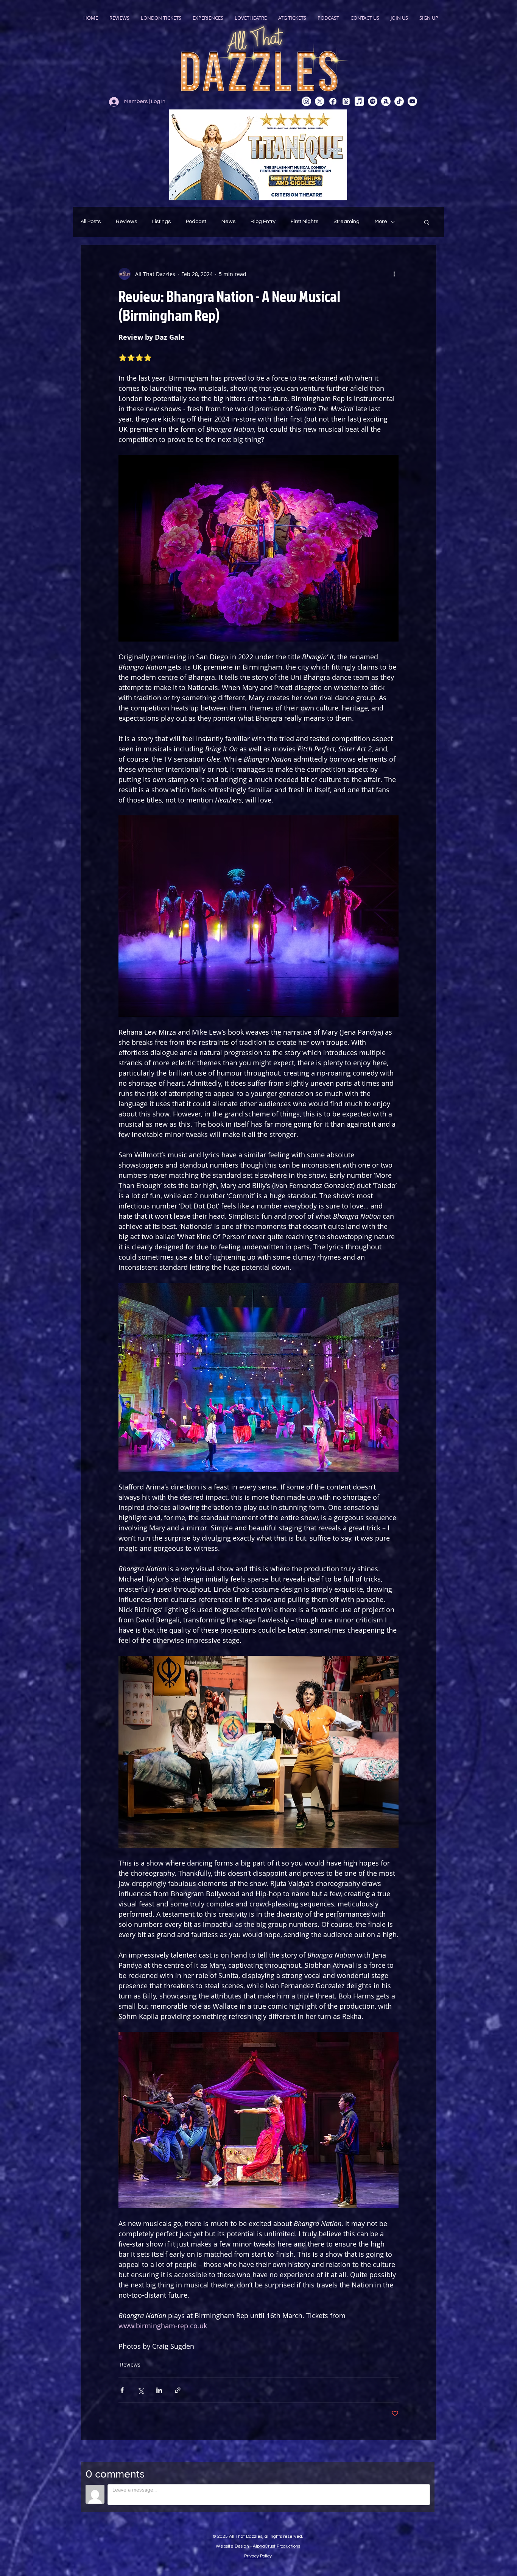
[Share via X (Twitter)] (141, 2390)
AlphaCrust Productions (276, 2546)
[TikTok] (399, 101)
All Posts (91, 222)
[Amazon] (386, 101)
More (381, 222)
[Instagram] (306, 101)
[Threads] (346, 101)
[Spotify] (373, 101)
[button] (427, 222)
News (228, 222)
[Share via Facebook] (122, 2390)
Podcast (196, 222)
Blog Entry (263, 222)
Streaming (346, 222)
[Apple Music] (359, 101)
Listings (161, 222)
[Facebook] (333, 101)
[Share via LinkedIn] (159, 2390)
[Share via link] (178, 2390)
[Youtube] (412, 101)
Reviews (126, 222)
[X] (320, 101)
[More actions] (394, 274)
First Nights (304, 222)
